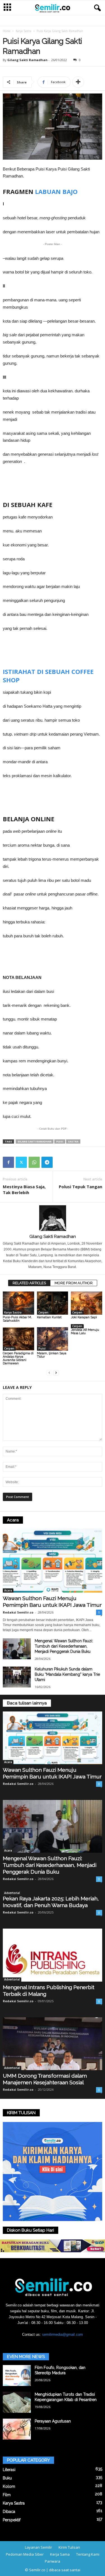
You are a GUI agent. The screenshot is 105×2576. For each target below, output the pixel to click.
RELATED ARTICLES (29, 1283)
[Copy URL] (60, 1162)
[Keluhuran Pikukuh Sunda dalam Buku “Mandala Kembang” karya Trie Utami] (17, 1677)
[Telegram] (47, 1162)
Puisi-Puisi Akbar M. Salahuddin (17, 1319)
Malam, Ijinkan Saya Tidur (52, 1355)
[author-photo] (53, 1218)
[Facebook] (8, 1162)
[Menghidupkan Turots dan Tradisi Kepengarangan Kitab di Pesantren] (17, 2402)
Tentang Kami (88, 2554)
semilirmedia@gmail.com (62, 2334)
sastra (73, 1141)
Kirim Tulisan (69, 2547)
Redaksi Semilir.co (18, 1612)
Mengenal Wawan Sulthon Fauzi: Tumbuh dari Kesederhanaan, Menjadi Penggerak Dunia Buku (64, 1646)
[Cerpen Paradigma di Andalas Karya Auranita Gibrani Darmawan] (18, 1339)
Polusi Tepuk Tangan (81, 1187)
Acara (8, 1590)
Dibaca (9, 2512)
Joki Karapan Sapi (84, 1317)
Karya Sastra (24, 31)
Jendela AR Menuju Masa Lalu (85, 1332)
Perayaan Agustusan (53, 2421)
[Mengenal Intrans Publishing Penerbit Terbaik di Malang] (53, 1955)
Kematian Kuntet (49, 1317)
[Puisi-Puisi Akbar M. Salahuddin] (18, 1303)
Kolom (9, 2486)
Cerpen (43, 1312)
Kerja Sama (60, 2554)
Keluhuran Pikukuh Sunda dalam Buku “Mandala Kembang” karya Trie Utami (67, 1674)
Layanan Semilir (39, 2547)
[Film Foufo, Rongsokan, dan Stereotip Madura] (17, 2375)
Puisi (42, 1348)
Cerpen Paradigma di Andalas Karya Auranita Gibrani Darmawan (18, 1358)
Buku (7, 2478)
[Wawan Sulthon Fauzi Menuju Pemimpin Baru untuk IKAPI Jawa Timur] (53, 1561)
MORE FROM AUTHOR (74, 1283)
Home (7, 31)
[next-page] (56, 1373)
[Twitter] (21, 1162)
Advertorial (12, 1893)
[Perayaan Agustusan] (17, 2429)
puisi (60, 1141)
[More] (78, 82)
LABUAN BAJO (56, 191)
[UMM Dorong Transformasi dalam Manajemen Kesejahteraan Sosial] (53, 2044)
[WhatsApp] (34, 1162)
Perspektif (12, 2520)
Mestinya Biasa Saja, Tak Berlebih (24, 1189)
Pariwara (53, 2561)
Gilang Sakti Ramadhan (27, 60)
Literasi (9, 2470)
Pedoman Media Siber (25, 2554)
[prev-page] (49, 1373)
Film (7, 2495)
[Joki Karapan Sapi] (87, 1303)
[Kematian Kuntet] (53, 1303)
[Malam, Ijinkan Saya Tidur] (53, 1339)
